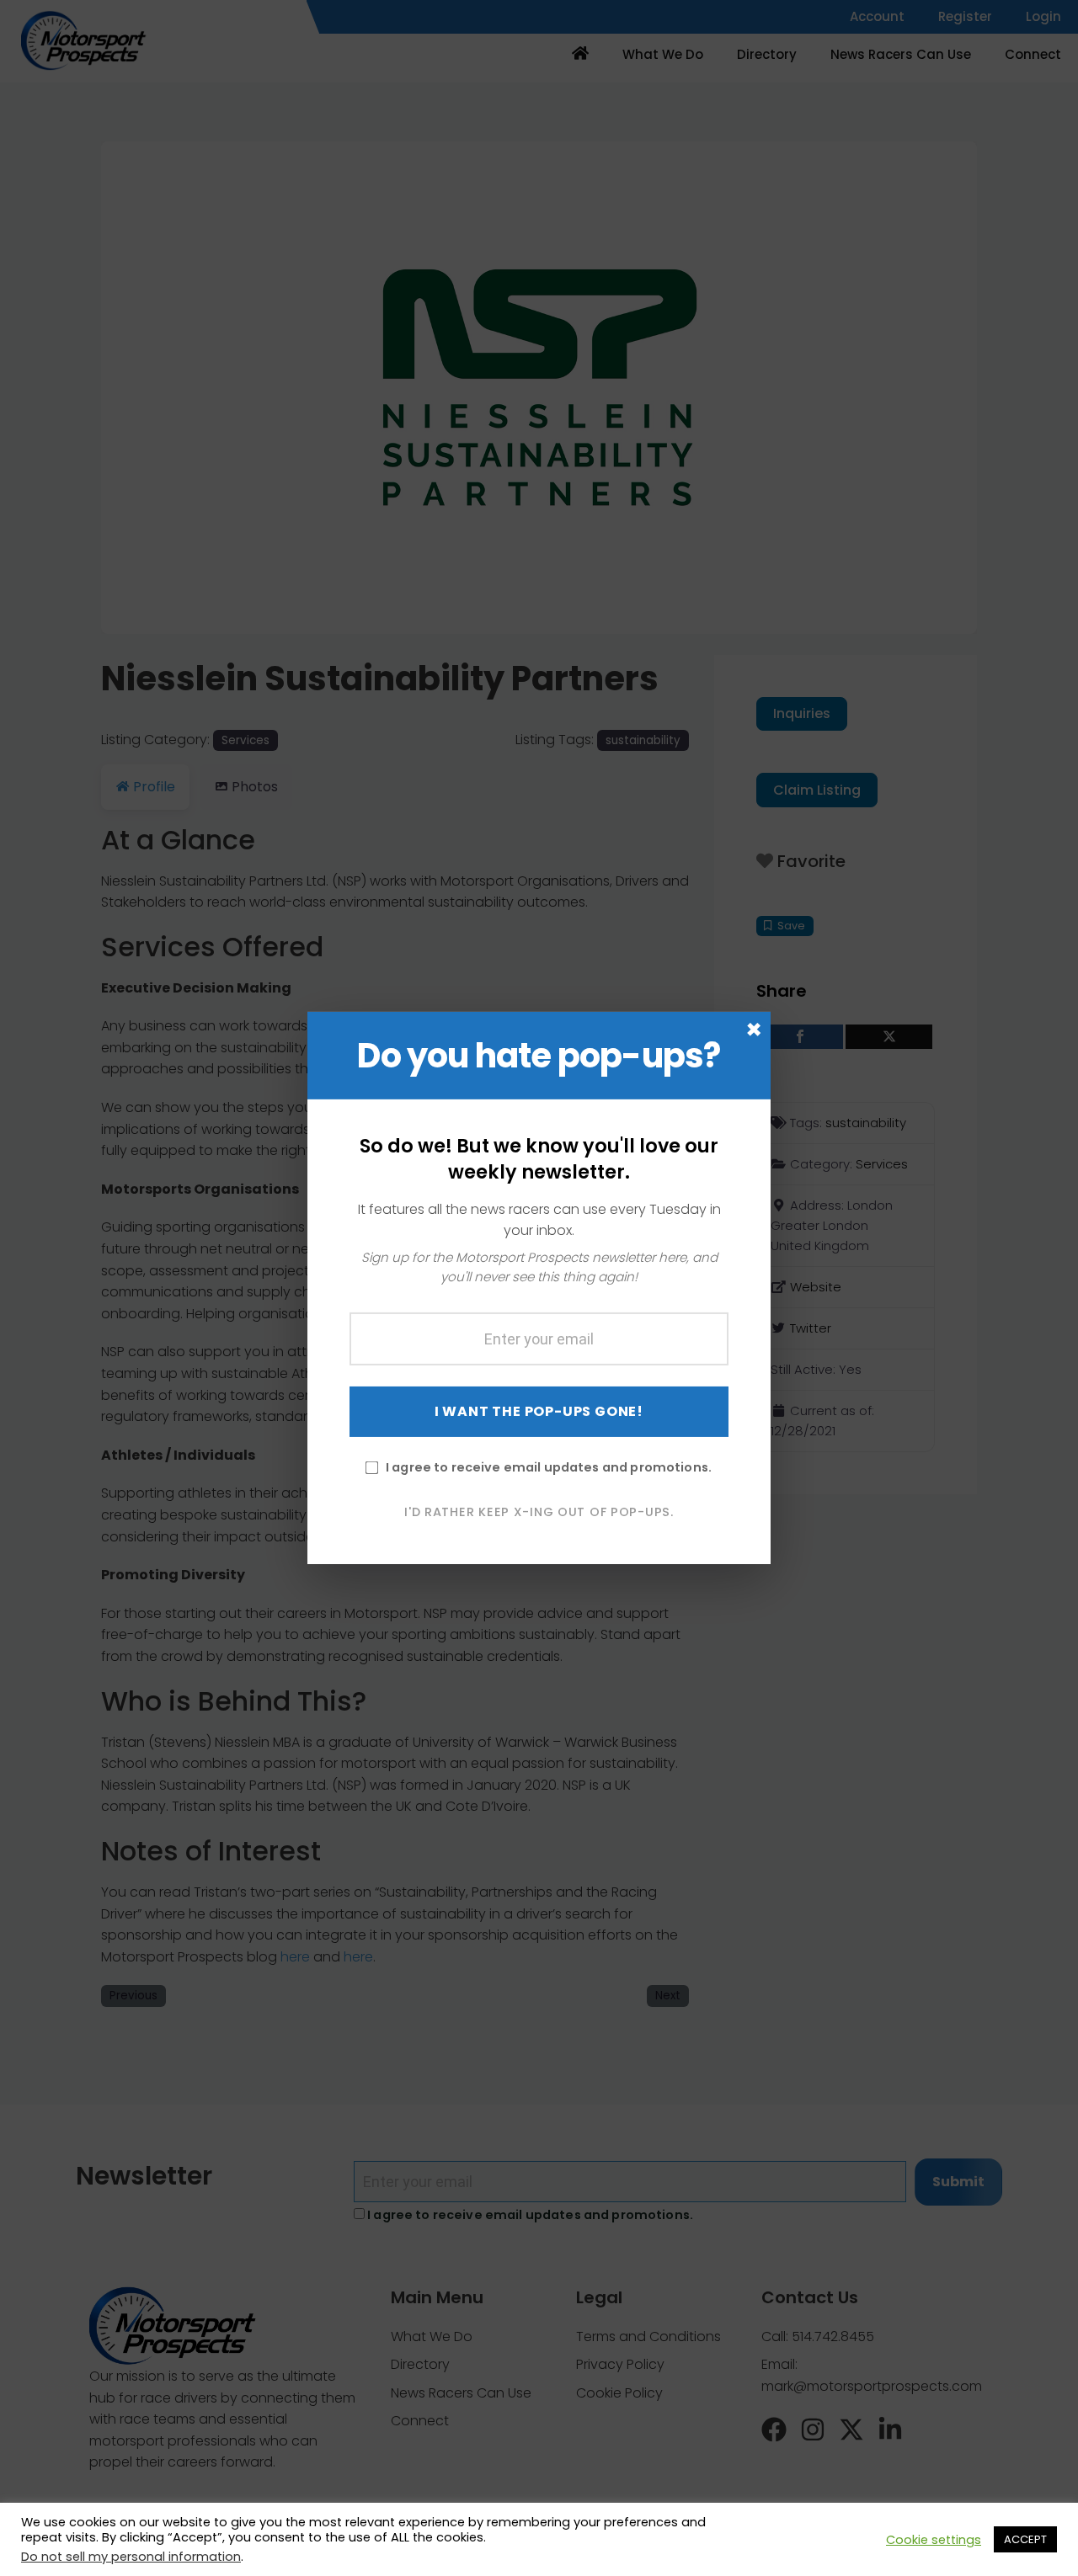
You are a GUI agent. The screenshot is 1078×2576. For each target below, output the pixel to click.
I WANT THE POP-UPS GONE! (539, 1410)
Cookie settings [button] (934, 2540)
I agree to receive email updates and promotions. (549, 1466)
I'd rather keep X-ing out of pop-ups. (539, 1511)
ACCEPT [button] (1025, 2539)
